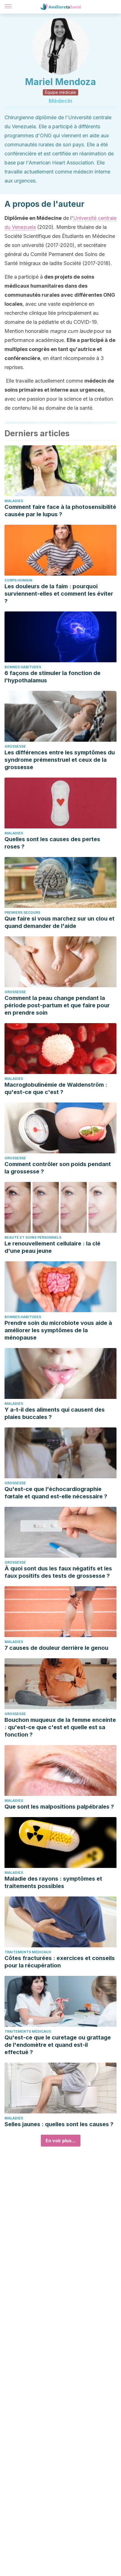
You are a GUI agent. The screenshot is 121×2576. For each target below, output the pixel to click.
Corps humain (18, 580)
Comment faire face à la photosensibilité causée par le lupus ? (60, 511)
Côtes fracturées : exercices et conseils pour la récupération (60, 1962)
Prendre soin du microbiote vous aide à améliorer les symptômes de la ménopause (58, 1330)
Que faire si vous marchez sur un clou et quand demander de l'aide (60, 922)
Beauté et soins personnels (33, 1237)
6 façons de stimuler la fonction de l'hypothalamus (52, 677)
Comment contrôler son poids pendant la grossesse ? (58, 1168)
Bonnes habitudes (23, 667)
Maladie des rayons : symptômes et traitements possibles (53, 1882)
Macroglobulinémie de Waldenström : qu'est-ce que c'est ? (56, 1088)
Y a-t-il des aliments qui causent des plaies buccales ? (55, 1413)
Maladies (14, 501)
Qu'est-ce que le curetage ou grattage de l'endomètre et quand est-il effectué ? (58, 2045)
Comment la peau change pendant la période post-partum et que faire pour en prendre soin (57, 1005)
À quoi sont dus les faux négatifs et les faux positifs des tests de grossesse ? (58, 1572)
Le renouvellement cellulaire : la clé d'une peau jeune (52, 1247)
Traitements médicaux (28, 1952)
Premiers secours (22, 912)
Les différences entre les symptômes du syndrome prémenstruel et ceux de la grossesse (60, 760)
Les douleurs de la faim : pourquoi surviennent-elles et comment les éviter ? (59, 594)
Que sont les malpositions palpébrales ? (59, 1807)
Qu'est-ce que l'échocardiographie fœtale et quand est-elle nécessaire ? (56, 1493)
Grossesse (15, 746)
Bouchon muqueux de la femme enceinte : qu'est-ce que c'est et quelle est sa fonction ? (60, 1727)
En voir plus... (61, 2141)
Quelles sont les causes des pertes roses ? (52, 843)
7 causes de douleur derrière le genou (56, 1648)
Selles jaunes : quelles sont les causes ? (59, 2124)
